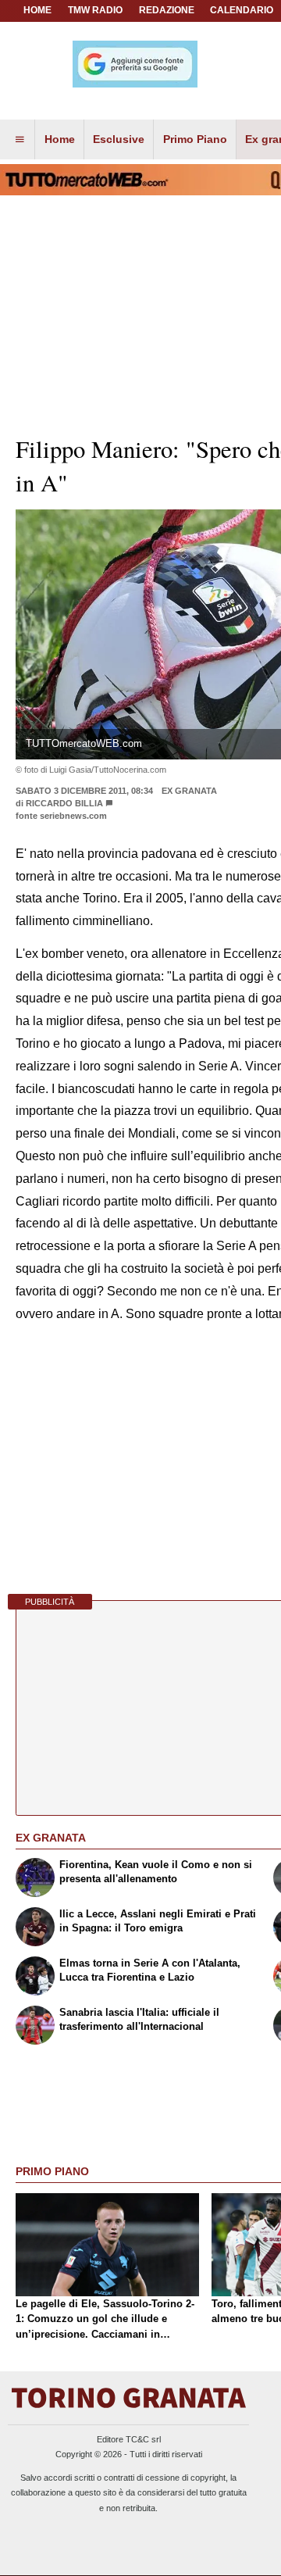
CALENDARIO (242, 10)
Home (37, 10)
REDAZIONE (167, 10)
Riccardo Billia (64, 803)
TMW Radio (95, 10)
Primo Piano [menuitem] (195, 139)
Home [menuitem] (60, 139)
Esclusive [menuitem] (119, 139)
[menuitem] (20, 140)
